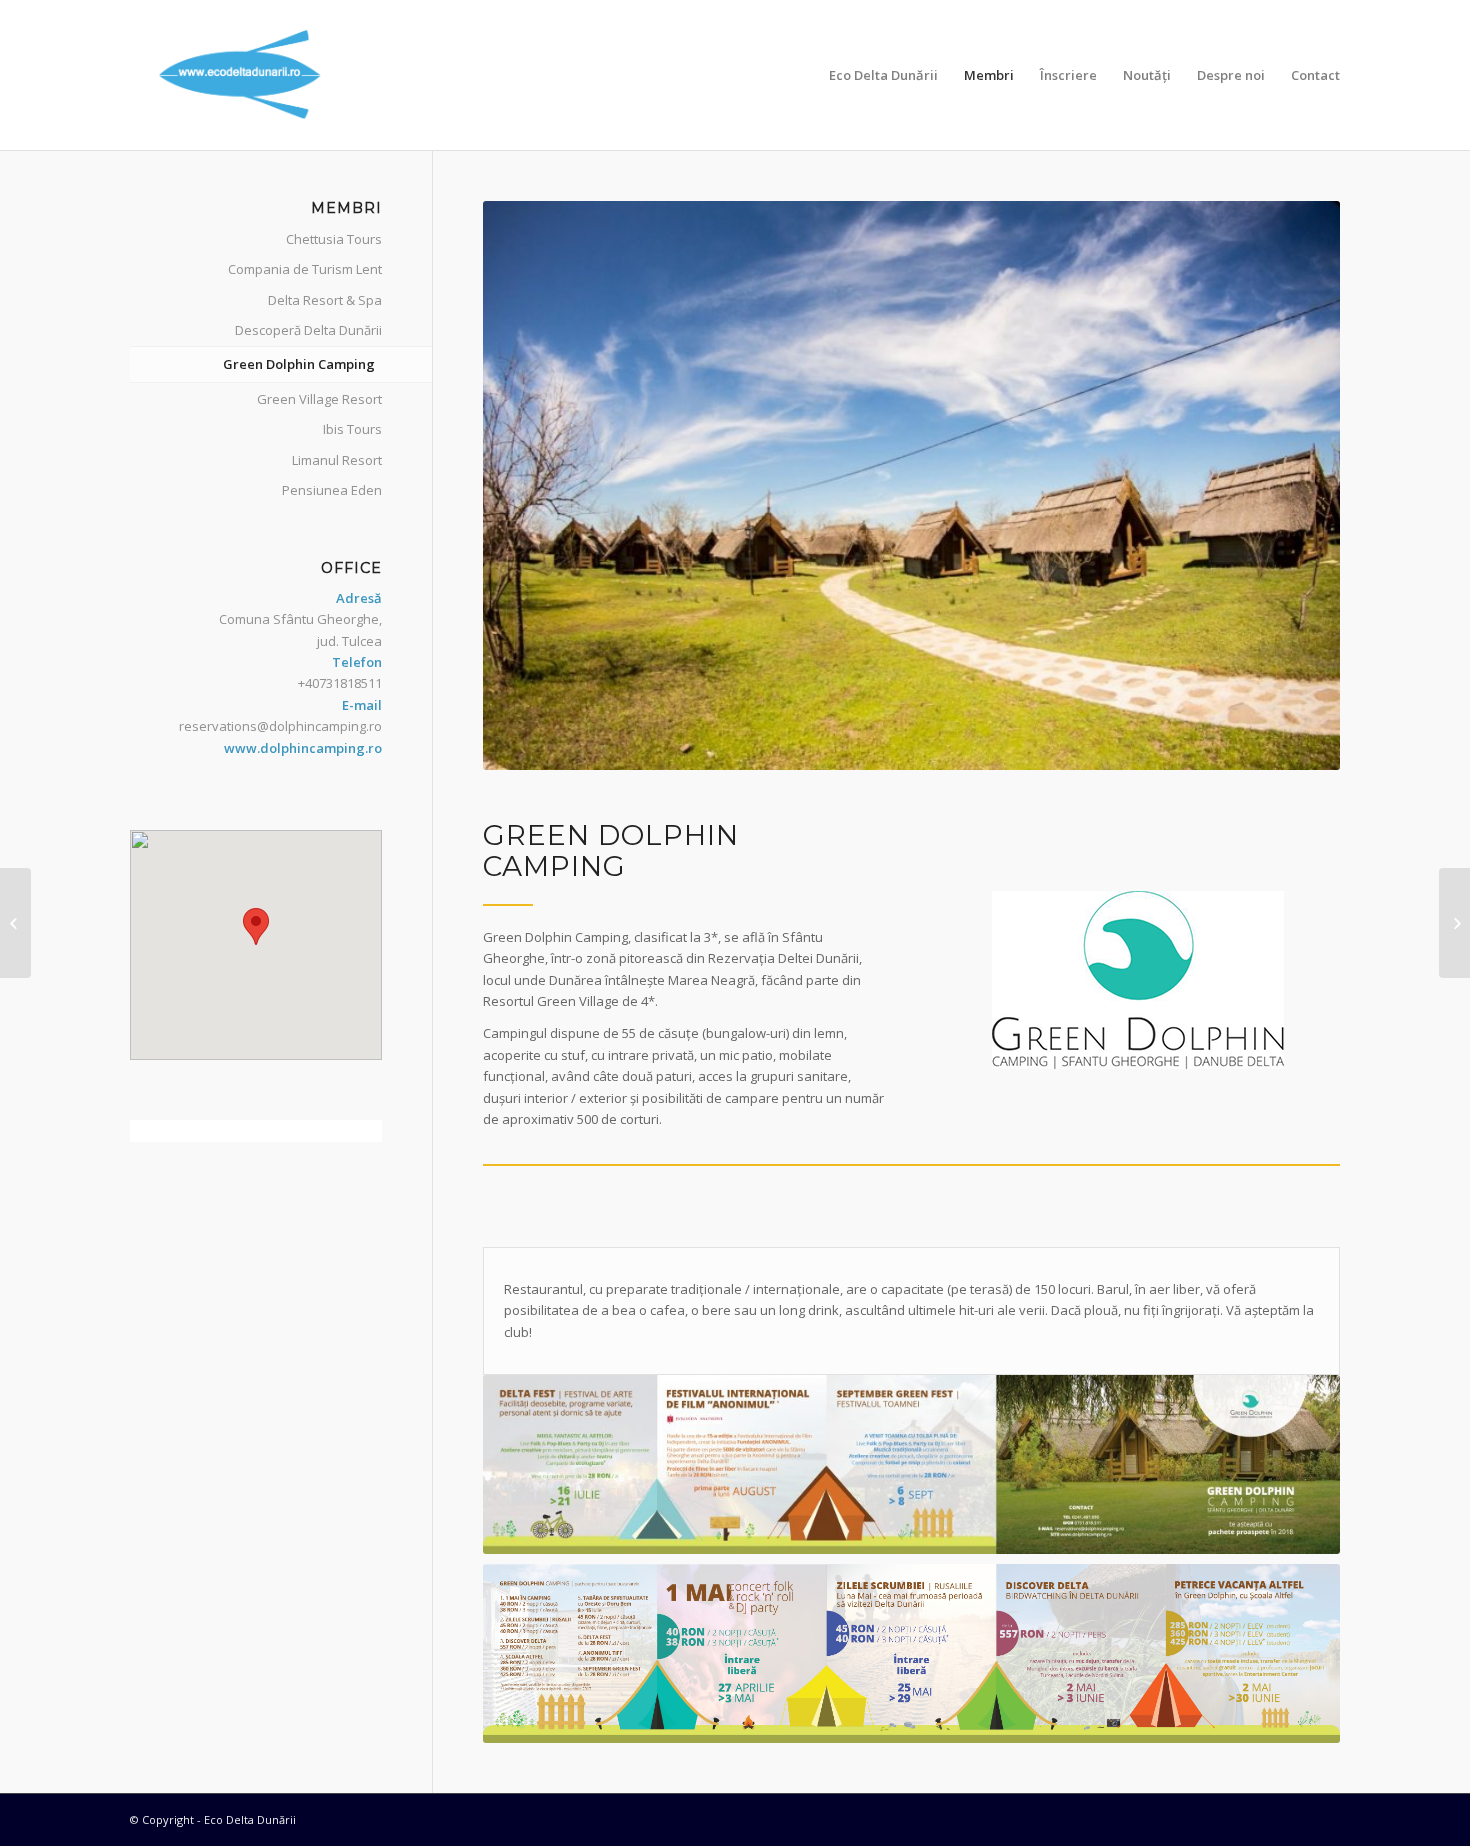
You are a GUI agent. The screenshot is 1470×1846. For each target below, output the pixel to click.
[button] (256, 926)
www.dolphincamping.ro (303, 748)
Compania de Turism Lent (305, 269)
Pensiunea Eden (332, 490)
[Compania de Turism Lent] (15, 923)
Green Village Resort (319, 399)
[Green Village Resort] (1454, 923)
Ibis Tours (352, 429)
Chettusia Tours (334, 239)
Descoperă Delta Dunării (308, 330)
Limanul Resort (337, 460)
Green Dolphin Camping (299, 364)
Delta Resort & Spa (325, 300)
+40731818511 (340, 683)
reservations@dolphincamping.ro (280, 726)
